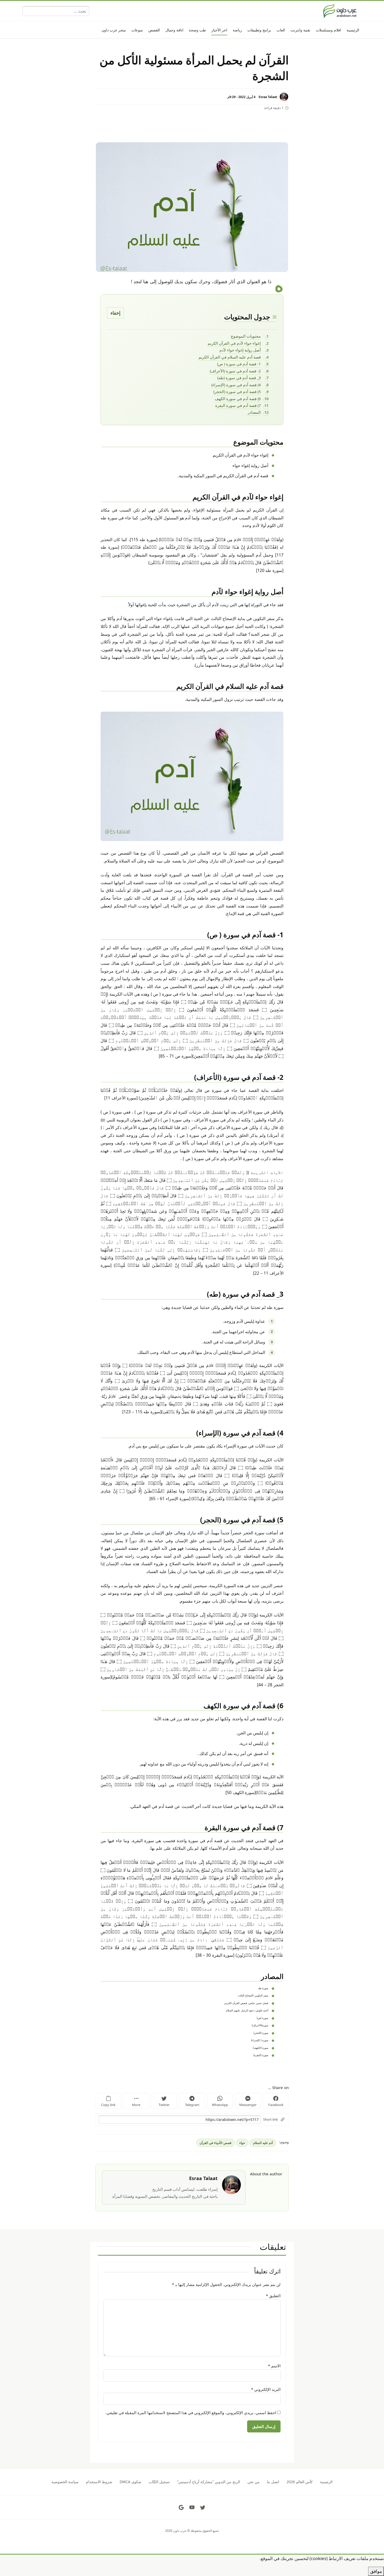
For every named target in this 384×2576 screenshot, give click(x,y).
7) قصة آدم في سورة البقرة (238, 405)
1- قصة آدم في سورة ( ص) (239, 364)
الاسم (274, 2366)
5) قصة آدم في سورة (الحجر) (237, 391)
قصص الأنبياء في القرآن (215, 2143)
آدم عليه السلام (263, 2143)
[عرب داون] (340, 11)
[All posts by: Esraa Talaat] (231, 2184)
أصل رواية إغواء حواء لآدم (240, 350)
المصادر (254, 412)
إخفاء (115, 313)
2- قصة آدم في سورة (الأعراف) (235, 371)
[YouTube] (192, 2507)
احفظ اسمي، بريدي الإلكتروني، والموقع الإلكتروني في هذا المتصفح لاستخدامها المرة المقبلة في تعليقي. (191, 2413)
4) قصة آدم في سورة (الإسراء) (236, 385)
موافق (376, 2571)
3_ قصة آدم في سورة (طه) (239, 378)
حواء (242, 2143)
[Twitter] (203, 2507)
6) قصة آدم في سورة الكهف (238, 399)
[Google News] (181, 2507)
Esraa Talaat (268, 97)
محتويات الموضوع (246, 336)
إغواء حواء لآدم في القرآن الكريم (234, 343)
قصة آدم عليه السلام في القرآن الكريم (230, 357)
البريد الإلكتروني (266, 2389)
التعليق (273, 2296)
